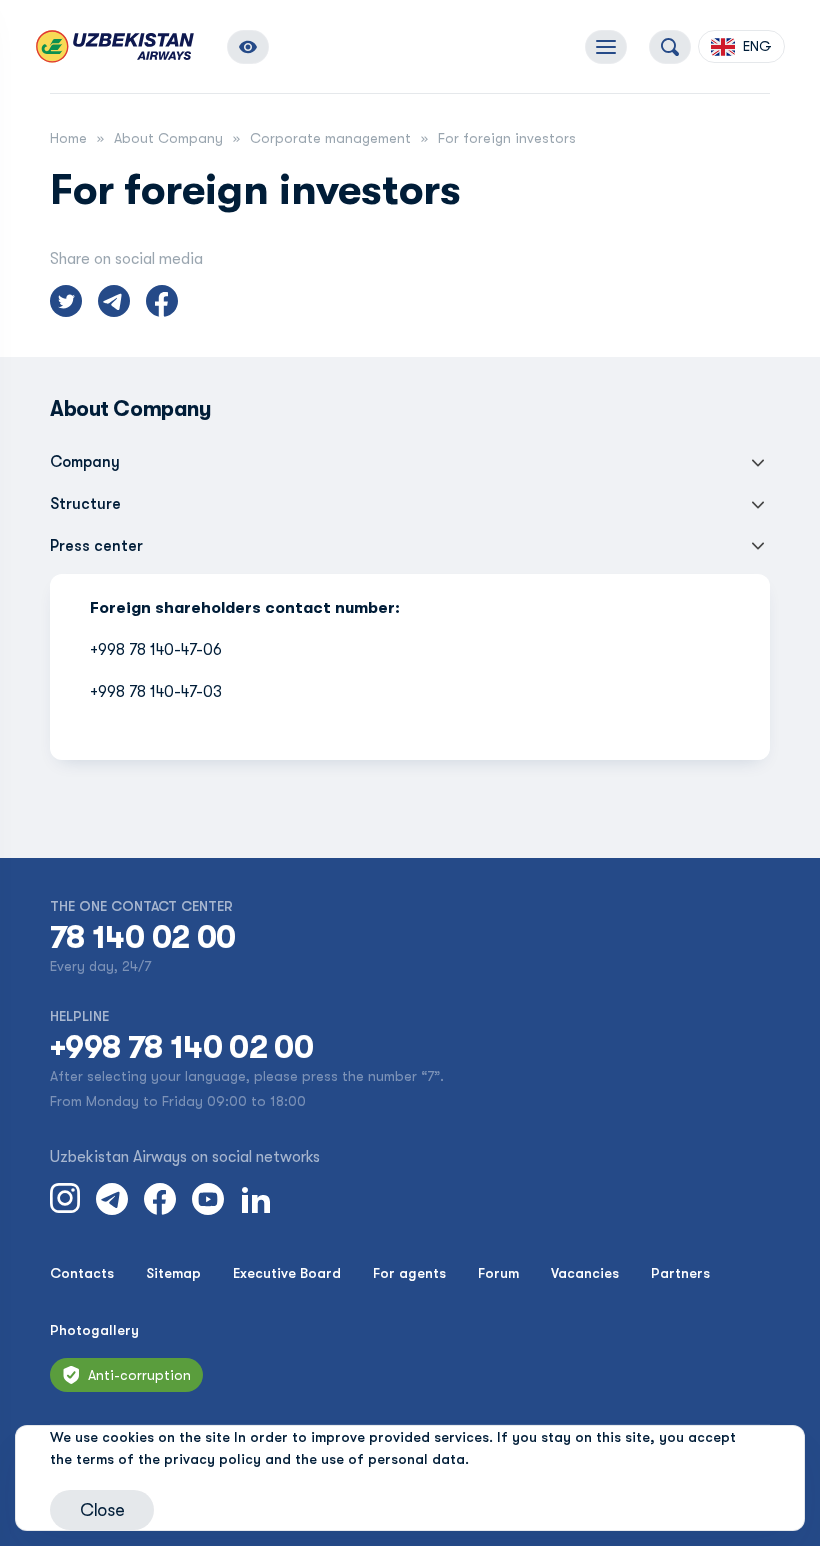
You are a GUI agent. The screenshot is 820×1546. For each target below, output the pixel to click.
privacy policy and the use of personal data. (316, 1459)
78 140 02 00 (142, 938)
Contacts (82, 1273)
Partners (680, 1273)
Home (68, 138)
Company (85, 462)
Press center (96, 546)
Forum (498, 1273)
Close (102, 1510)
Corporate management (330, 138)
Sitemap (173, 1273)
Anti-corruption (139, 1375)
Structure (85, 504)
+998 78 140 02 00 (181, 1048)
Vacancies (585, 1273)
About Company (168, 138)
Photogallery (94, 1330)
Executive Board (287, 1273)
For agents (409, 1273)
